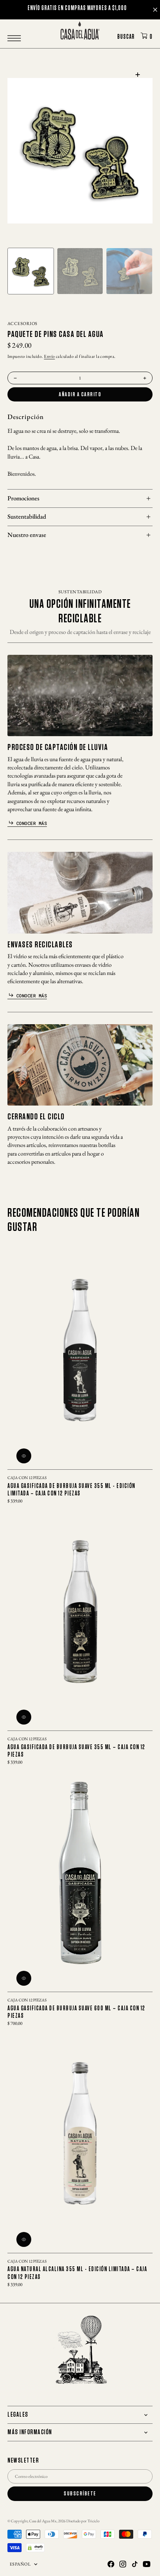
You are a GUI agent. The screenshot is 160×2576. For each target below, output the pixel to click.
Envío (49, 356)
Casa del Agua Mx (43, 2521)
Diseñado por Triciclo (83, 2521)
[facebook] (111, 2564)
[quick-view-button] (24, 1456)
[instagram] (123, 2564)
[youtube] (147, 2564)
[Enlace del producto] (80, 1350)
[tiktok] (135, 2564)
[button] (16, 38)
